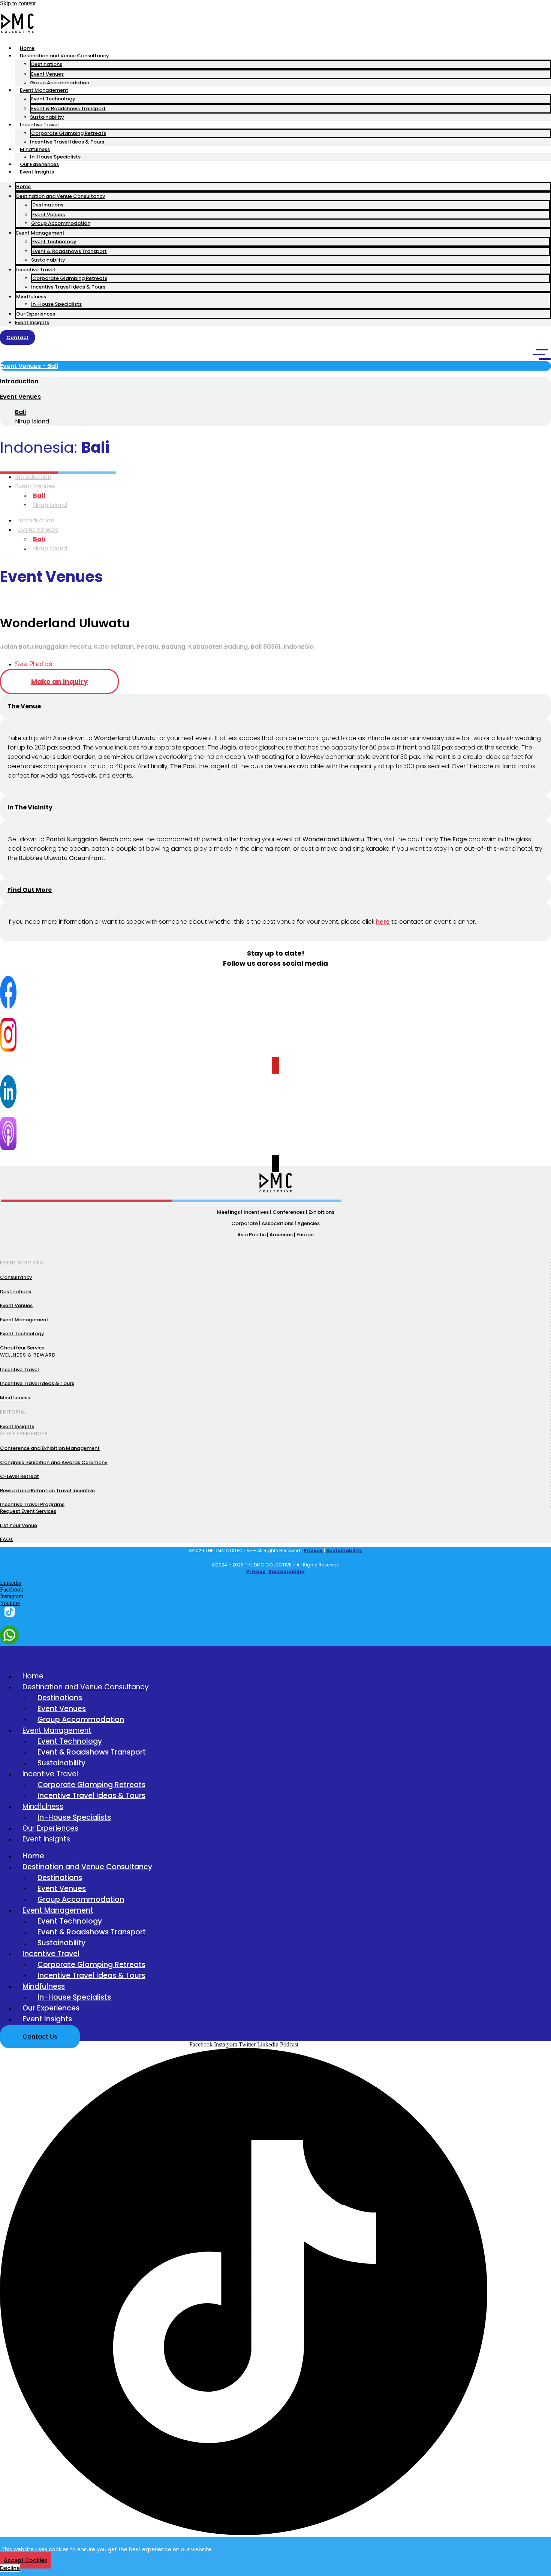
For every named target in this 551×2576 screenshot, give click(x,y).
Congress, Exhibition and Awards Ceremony (54, 1462)
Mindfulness (35, 149)
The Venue (24, 706)
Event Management (44, 90)
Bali (39, 496)
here (383, 922)
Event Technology (53, 99)
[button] (275, 366)
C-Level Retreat (19, 1476)
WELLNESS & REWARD (28, 1355)
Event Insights (37, 172)
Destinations (47, 64)
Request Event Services (28, 1511)
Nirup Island (50, 505)
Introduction (19, 381)
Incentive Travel (39, 125)
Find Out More (30, 890)
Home (27, 48)
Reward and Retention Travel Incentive (47, 1491)
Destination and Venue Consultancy (64, 56)
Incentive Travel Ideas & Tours (67, 142)
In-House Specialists (55, 157)
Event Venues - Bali (29, 366)
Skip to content (18, 3)
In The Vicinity (30, 807)
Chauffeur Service (22, 1348)
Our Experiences (39, 164)
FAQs (6, 1539)
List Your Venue (19, 1525)
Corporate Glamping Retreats (69, 133)
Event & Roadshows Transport (68, 108)
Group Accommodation (60, 83)
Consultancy (16, 1277)
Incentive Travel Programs (32, 1504)
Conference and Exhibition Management (50, 1448)
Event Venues (47, 74)
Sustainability (47, 117)
